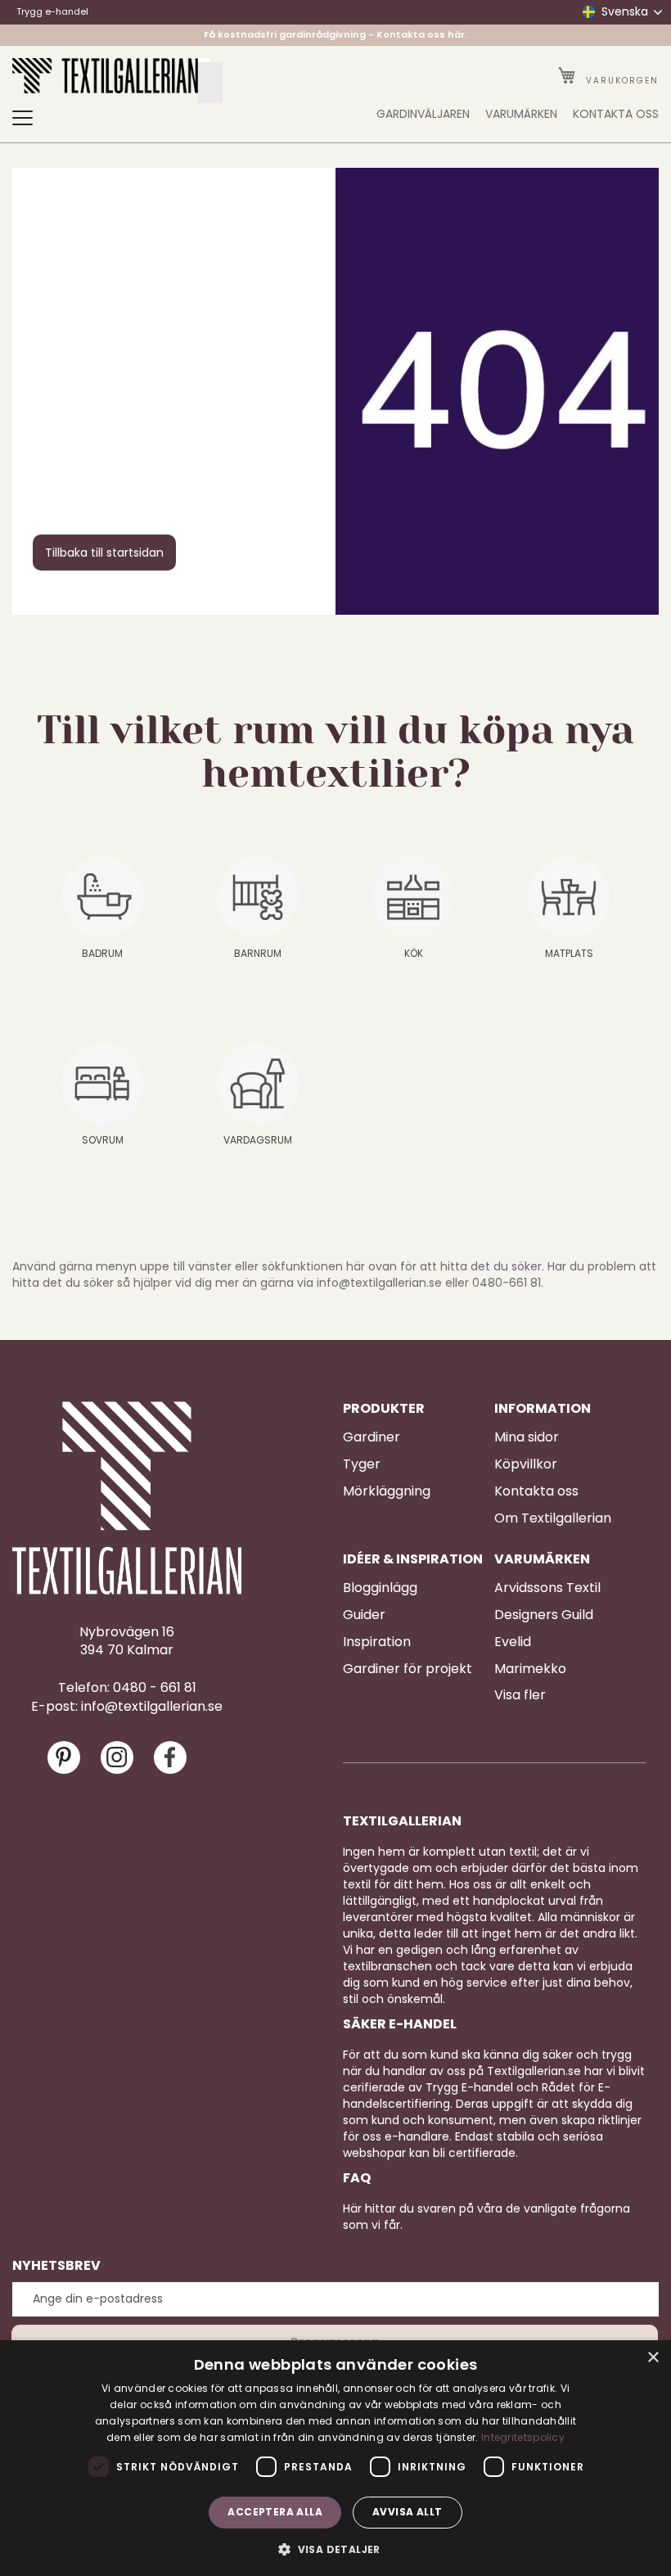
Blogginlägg (380, 1588)
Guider (364, 1615)
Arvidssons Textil (547, 1588)
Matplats (569, 953)
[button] (335, 2549)
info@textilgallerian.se (152, 1707)
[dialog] (335, 2458)
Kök (414, 953)
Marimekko (530, 1669)
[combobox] (210, 83)
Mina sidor (527, 1437)
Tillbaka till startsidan (104, 553)
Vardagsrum (258, 1140)
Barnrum (258, 953)
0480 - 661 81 (155, 1688)
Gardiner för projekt (408, 1669)
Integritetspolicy (523, 2437)
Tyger (362, 1464)
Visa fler (520, 1695)
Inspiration (377, 1642)
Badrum (102, 953)
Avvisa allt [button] (407, 2512)
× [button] (653, 2358)
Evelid (513, 1642)
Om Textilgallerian (553, 1518)
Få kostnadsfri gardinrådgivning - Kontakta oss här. (335, 34)
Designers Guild (544, 1615)
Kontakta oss (536, 1491)
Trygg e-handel (52, 11)
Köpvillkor (526, 1464)
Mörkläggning (387, 1491)
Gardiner (372, 1437)
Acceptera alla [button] (275, 2512)
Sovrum (103, 1140)
